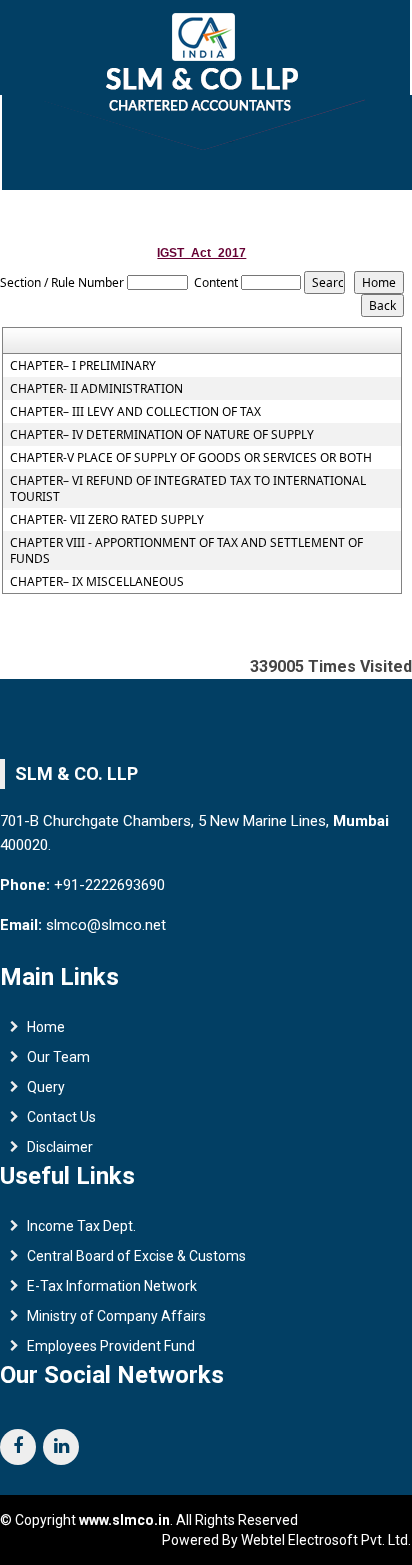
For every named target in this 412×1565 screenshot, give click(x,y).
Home (46, 1027)
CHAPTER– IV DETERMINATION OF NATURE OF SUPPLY (162, 435)
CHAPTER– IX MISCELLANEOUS (97, 582)
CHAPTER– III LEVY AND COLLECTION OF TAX (135, 412)
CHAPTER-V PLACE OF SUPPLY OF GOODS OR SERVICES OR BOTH (191, 458)
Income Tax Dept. (81, 1226)
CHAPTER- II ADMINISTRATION (96, 389)
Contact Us (61, 1117)
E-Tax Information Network (112, 1286)
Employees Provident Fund (111, 1346)
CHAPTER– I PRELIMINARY (83, 366)
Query (46, 1087)
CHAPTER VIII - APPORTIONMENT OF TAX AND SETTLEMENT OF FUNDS (186, 551)
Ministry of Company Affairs (116, 1316)
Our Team (58, 1057)
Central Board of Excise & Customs (136, 1256)
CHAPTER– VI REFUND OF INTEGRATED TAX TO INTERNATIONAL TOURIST (188, 489)
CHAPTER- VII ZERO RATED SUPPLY (107, 520)
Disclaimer (60, 1147)
